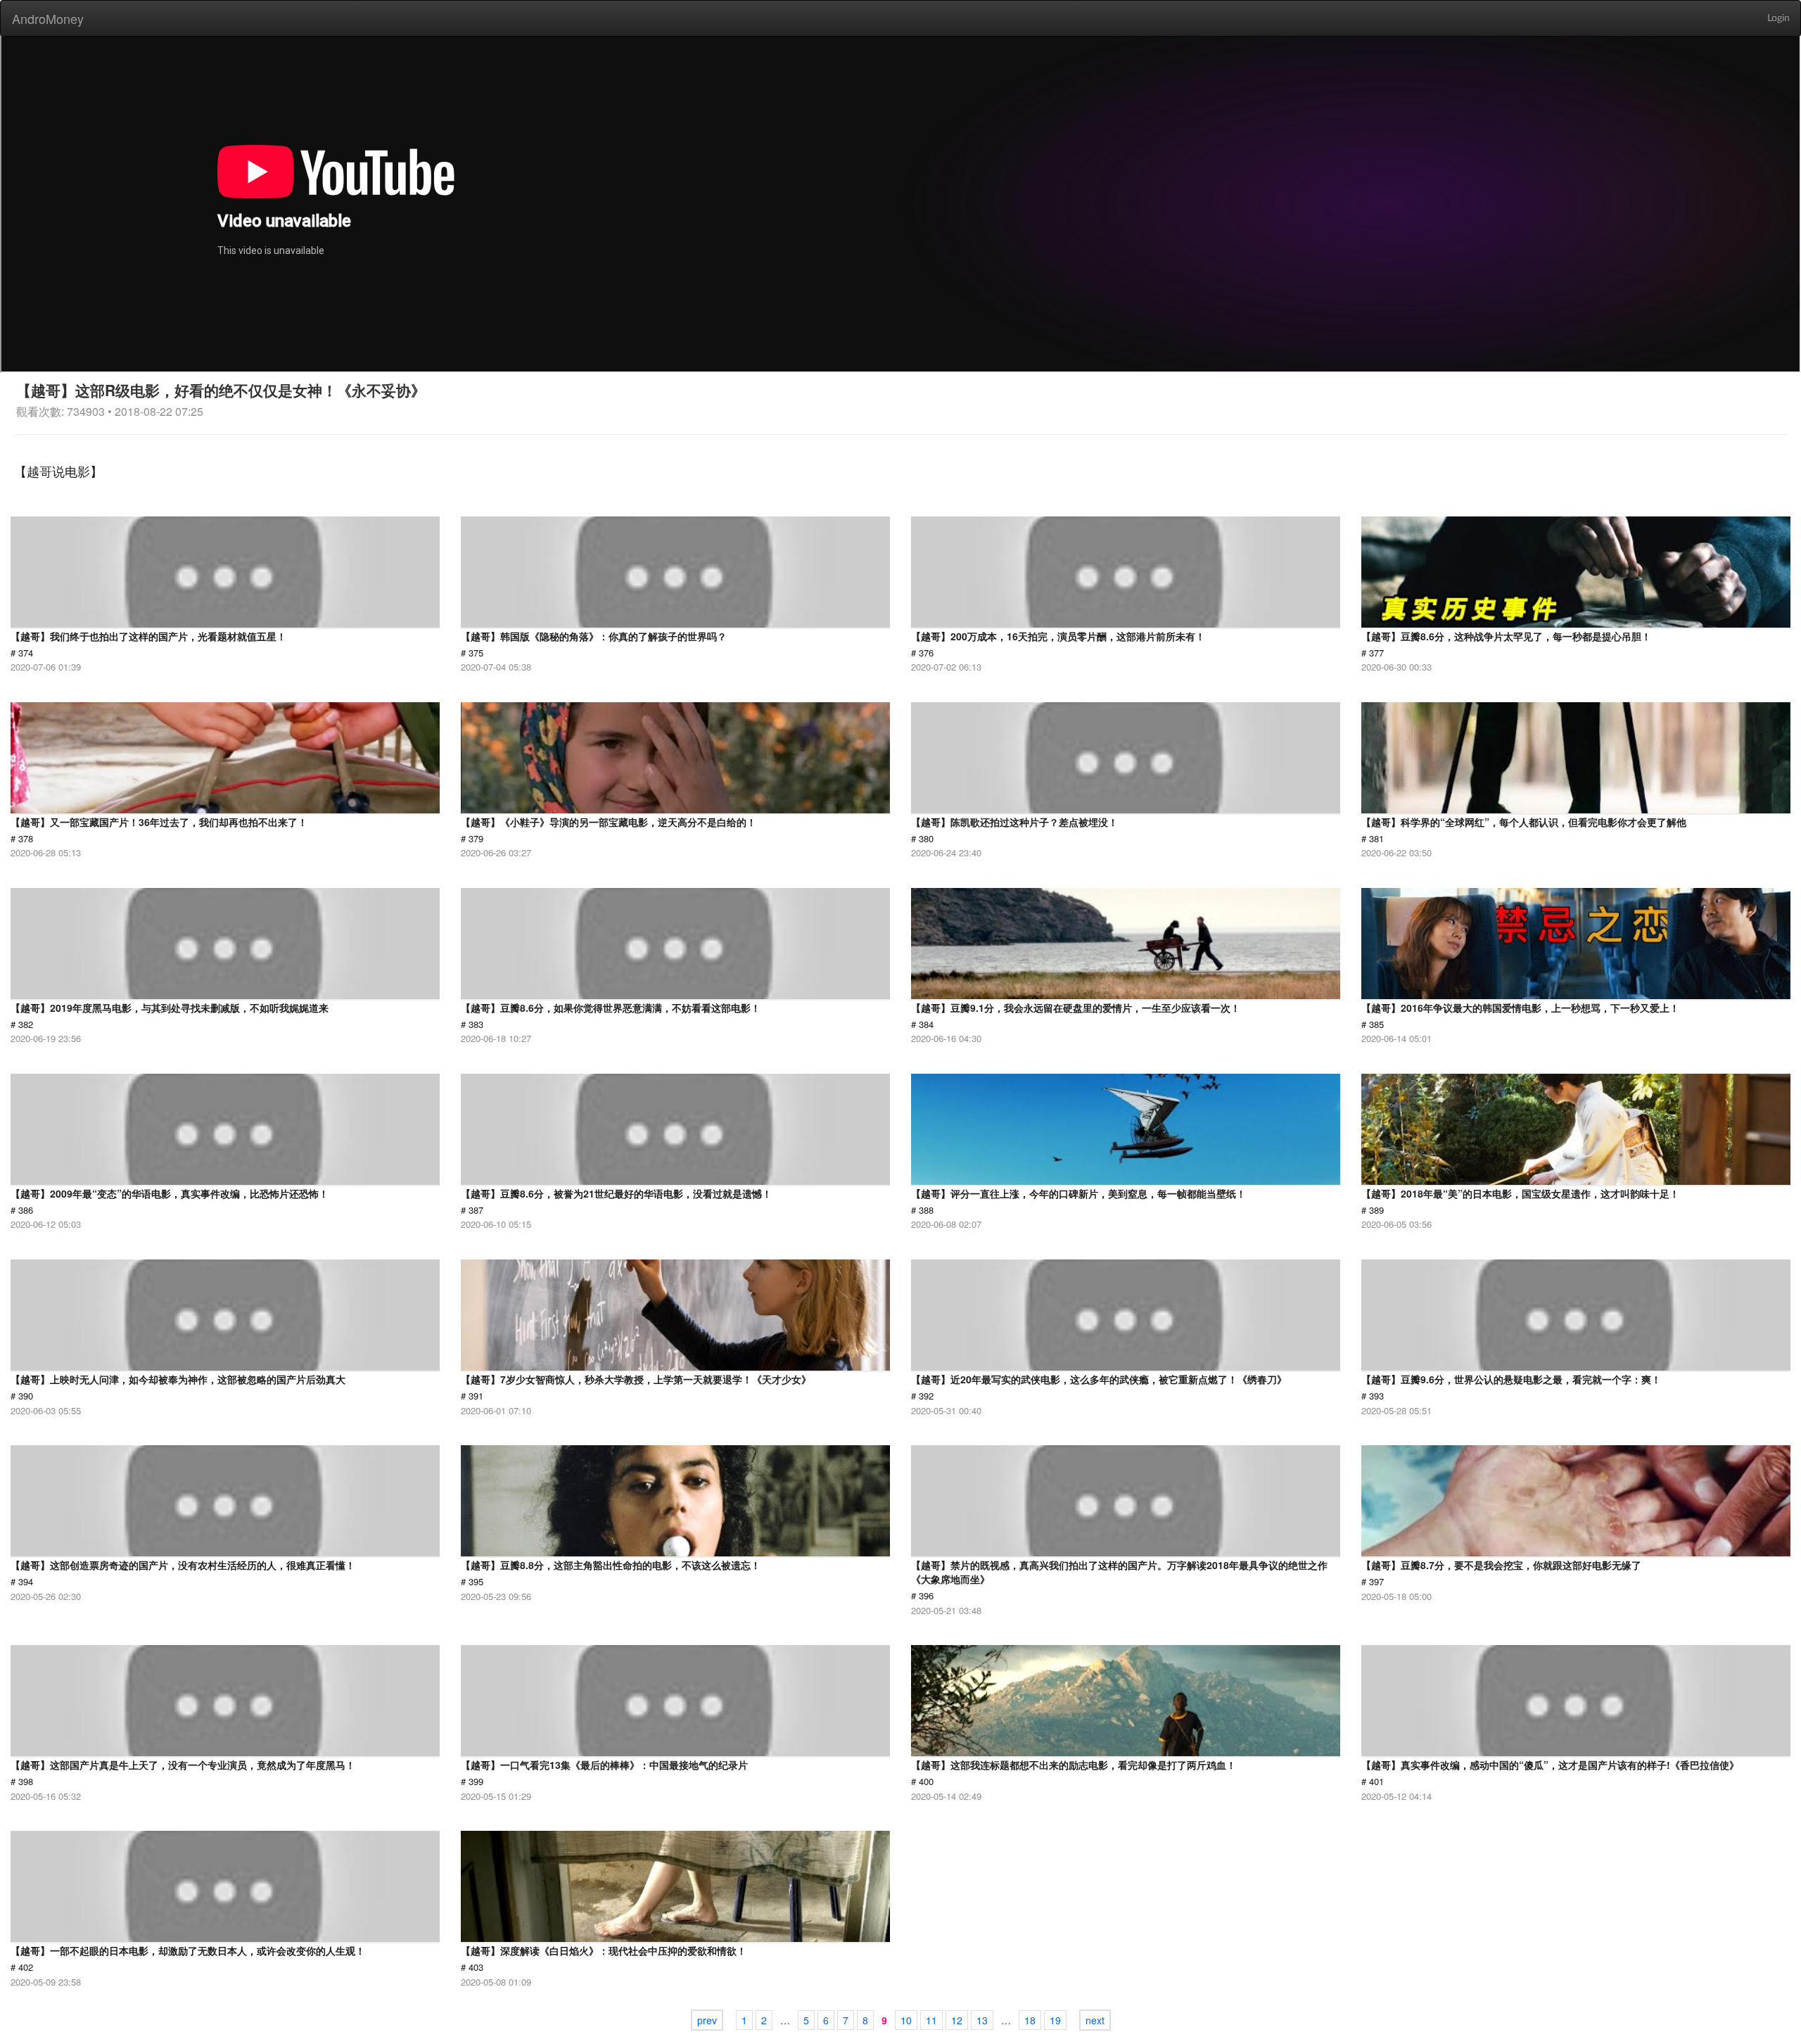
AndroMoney (48, 18)
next (1095, 2020)
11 (931, 2020)
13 (982, 2020)
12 (957, 2020)
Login (1778, 18)
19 (1055, 2020)
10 (906, 2020)
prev (707, 2020)
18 (1030, 2020)
